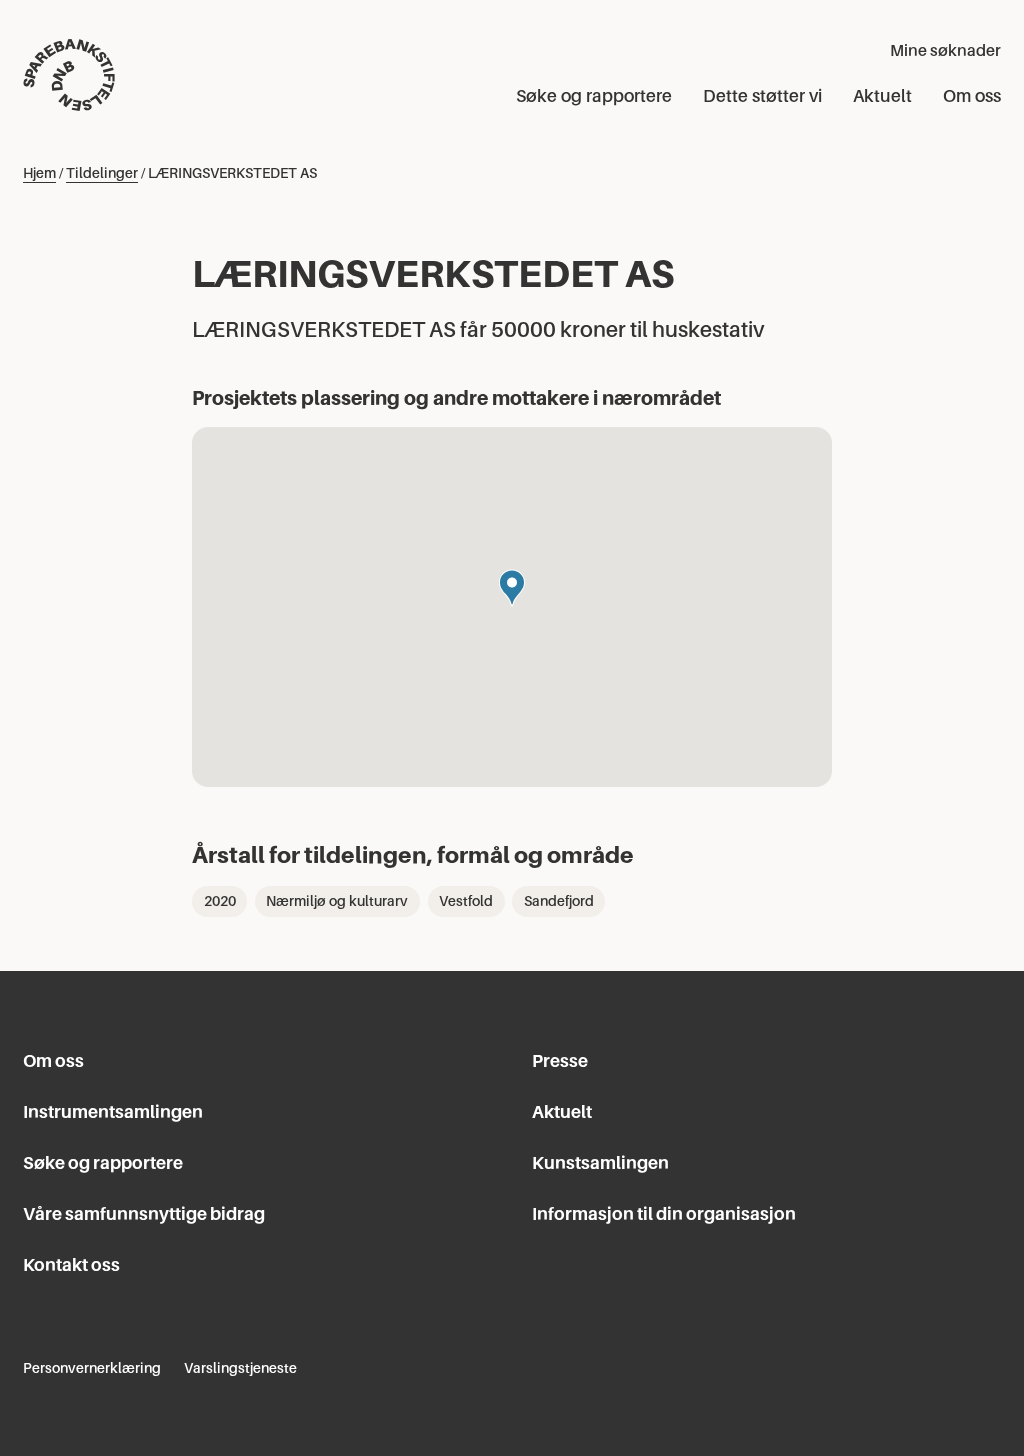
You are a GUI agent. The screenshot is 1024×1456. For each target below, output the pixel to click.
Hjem (39, 173)
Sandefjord (559, 901)
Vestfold (466, 901)
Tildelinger (102, 173)
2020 (220, 901)
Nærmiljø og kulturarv (337, 901)
